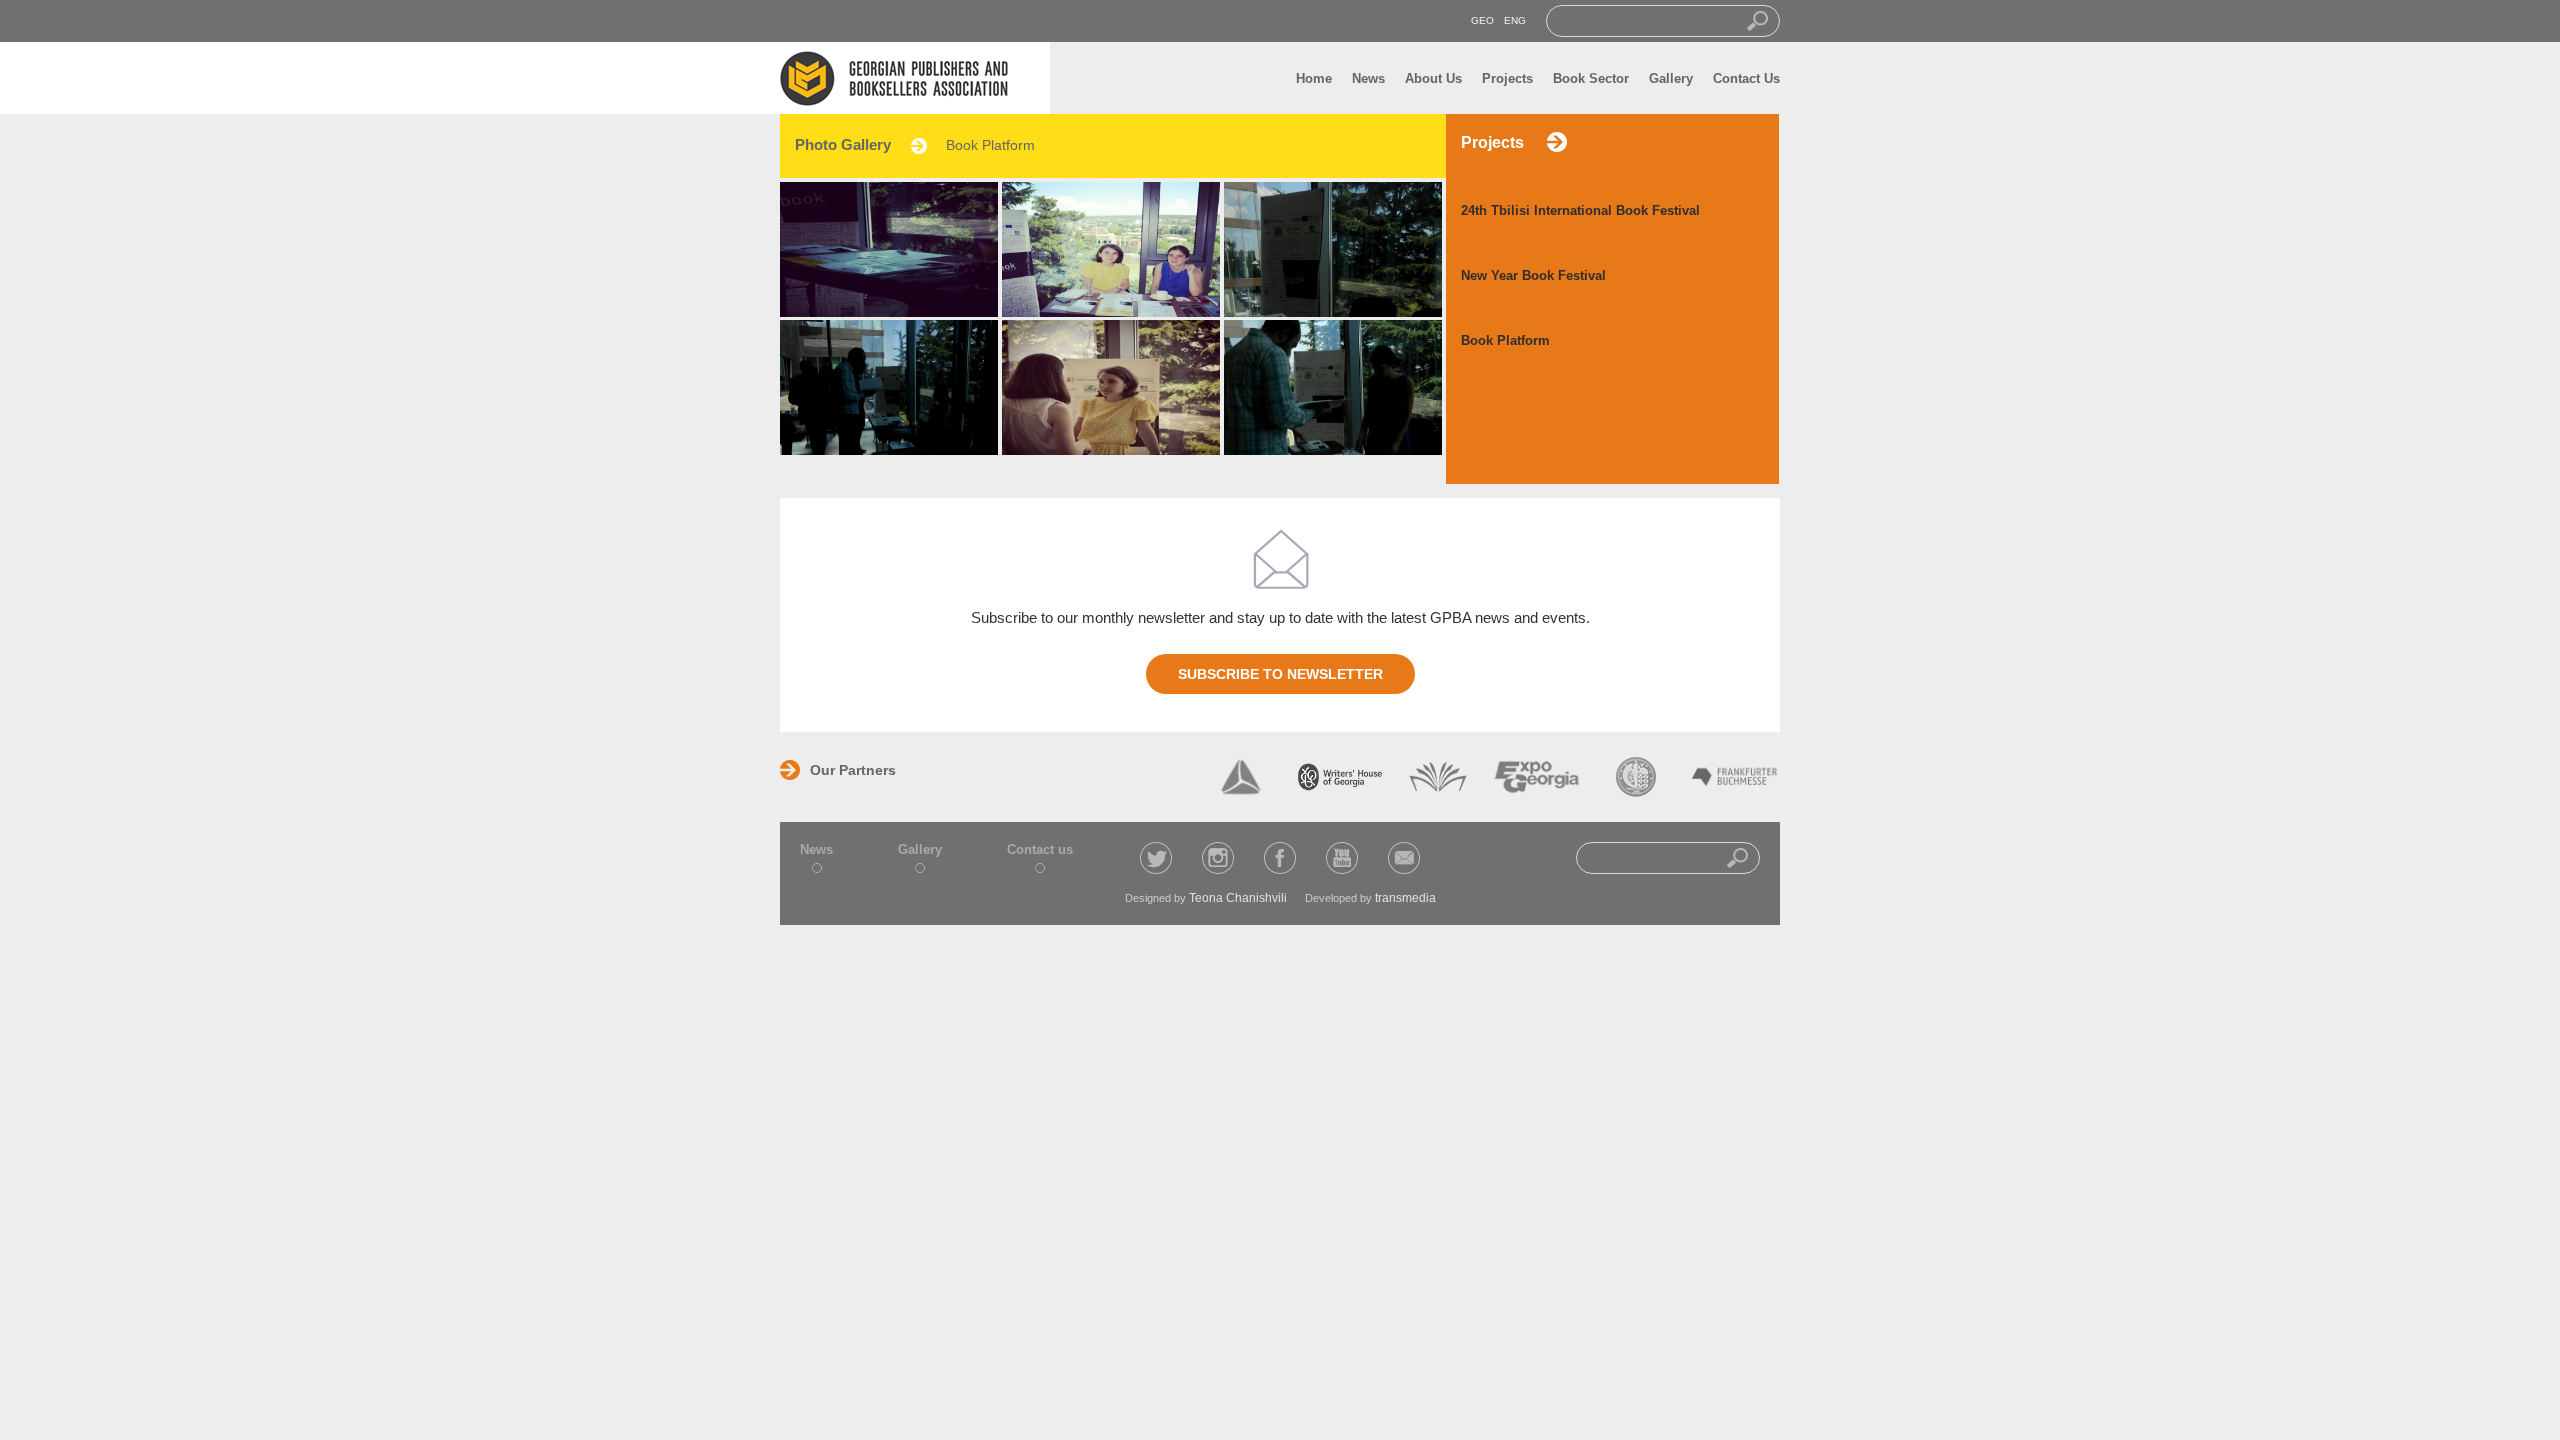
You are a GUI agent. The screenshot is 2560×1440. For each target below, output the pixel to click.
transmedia (1405, 898)
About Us (1433, 78)
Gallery (1671, 78)
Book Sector (1591, 78)
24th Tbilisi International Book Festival (1580, 210)
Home (1314, 78)
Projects (1507, 78)
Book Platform (1505, 340)
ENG (1515, 20)
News (1368, 78)
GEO (1482, 20)
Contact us (1040, 849)
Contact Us (1746, 78)
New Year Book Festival (1533, 275)
